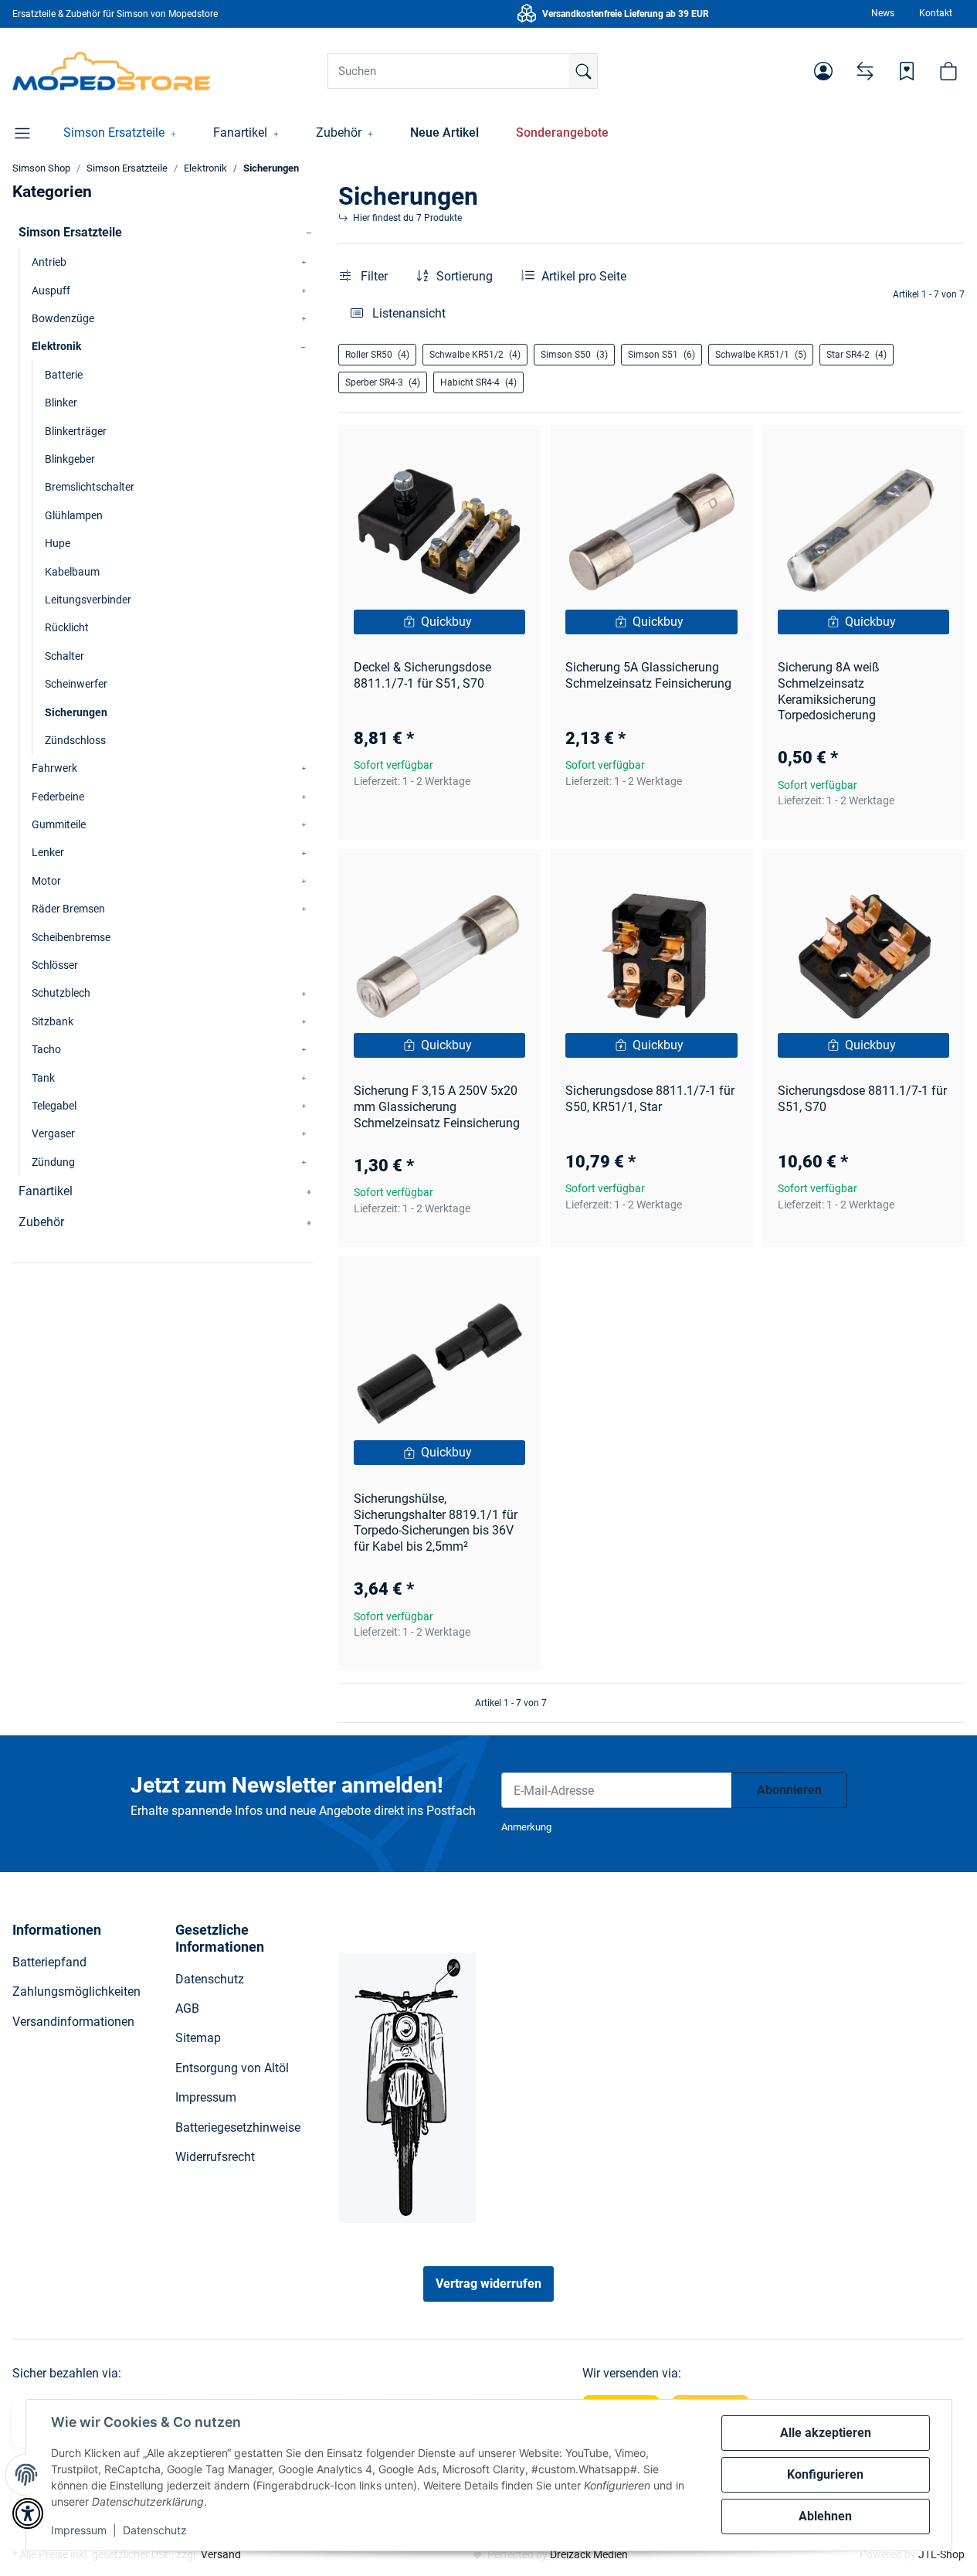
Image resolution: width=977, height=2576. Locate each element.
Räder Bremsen (68, 909)
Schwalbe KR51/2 (475, 355)
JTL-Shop (941, 2554)
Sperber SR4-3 (383, 382)
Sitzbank (53, 1021)
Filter (373, 276)
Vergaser (53, 1133)
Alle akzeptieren (826, 2433)
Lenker (48, 852)
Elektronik (56, 346)
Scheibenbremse (71, 937)
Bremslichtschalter (90, 487)
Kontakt (936, 13)
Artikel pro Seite (584, 276)
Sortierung (465, 276)
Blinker (61, 403)
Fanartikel (46, 1191)
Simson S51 (662, 355)
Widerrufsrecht (215, 2157)
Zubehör (41, 1222)
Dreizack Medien (589, 2554)
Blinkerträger (76, 431)
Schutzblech (61, 993)
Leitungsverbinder (88, 600)
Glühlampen (74, 515)
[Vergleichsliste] (865, 71)
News (883, 13)
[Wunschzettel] (907, 71)
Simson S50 (574, 355)
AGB (187, 2008)
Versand (221, 2554)
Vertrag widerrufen (488, 2284)
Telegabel (54, 1106)
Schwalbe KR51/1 (761, 355)
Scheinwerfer (76, 684)
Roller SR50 (377, 355)
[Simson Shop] (112, 71)
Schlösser (55, 965)
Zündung (53, 1162)
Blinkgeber (70, 459)
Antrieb (49, 262)
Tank (43, 1078)
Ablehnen (825, 2516)
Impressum (79, 2530)
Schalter (64, 656)
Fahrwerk (54, 768)
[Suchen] (583, 71)
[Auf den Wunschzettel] (514, 451)
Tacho (46, 1049)
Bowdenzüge (63, 318)
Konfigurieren (825, 2474)
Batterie (64, 375)
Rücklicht (67, 627)
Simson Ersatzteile (70, 232)
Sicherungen (76, 712)
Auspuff (51, 291)
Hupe (58, 543)
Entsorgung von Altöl (232, 2068)
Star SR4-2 (857, 355)
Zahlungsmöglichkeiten (76, 1991)
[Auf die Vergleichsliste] (474, 451)
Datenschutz (155, 2530)
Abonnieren (789, 1790)
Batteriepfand (49, 1962)
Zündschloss (75, 740)
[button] (823, 71)
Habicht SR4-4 (478, 382)
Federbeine (58, 797)
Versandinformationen (73, 2022)
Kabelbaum (72, 572)
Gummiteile (59, 824)
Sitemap (198, 2038)
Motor (46, 881)
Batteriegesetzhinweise (238, 2127)
